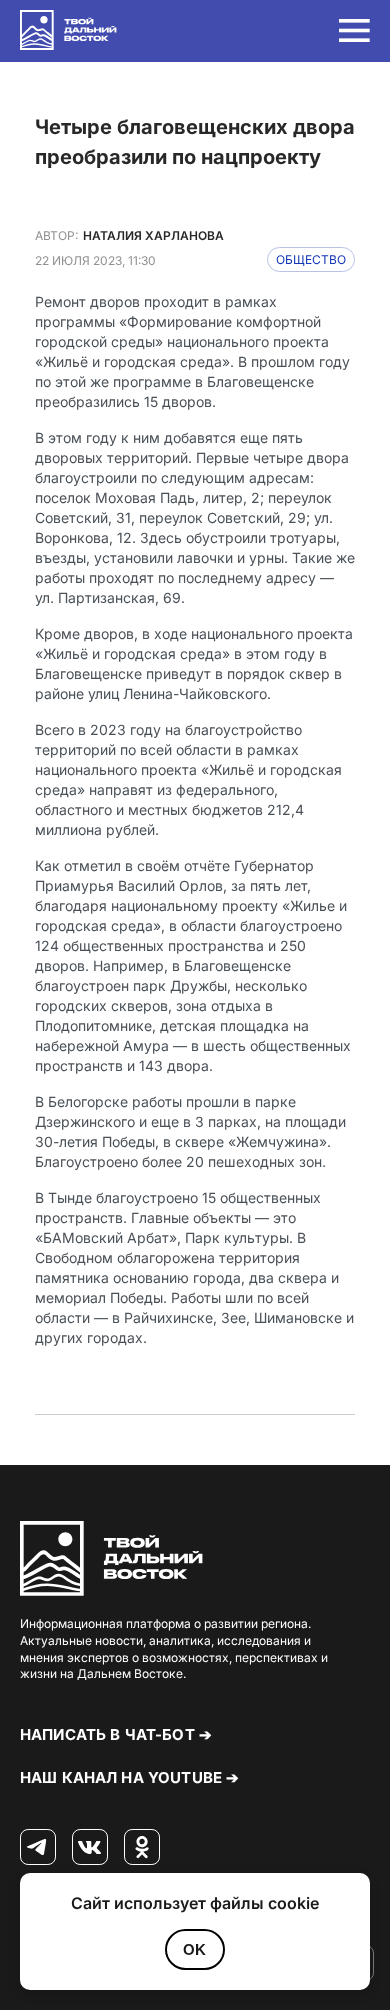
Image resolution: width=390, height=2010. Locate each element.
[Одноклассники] (142, 1848)
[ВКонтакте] (90, 1848)
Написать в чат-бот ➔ (116, 1734)
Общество (311, 259)
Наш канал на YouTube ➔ (129, 1777)
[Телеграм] (38, 1848)
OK (194, 1949)
